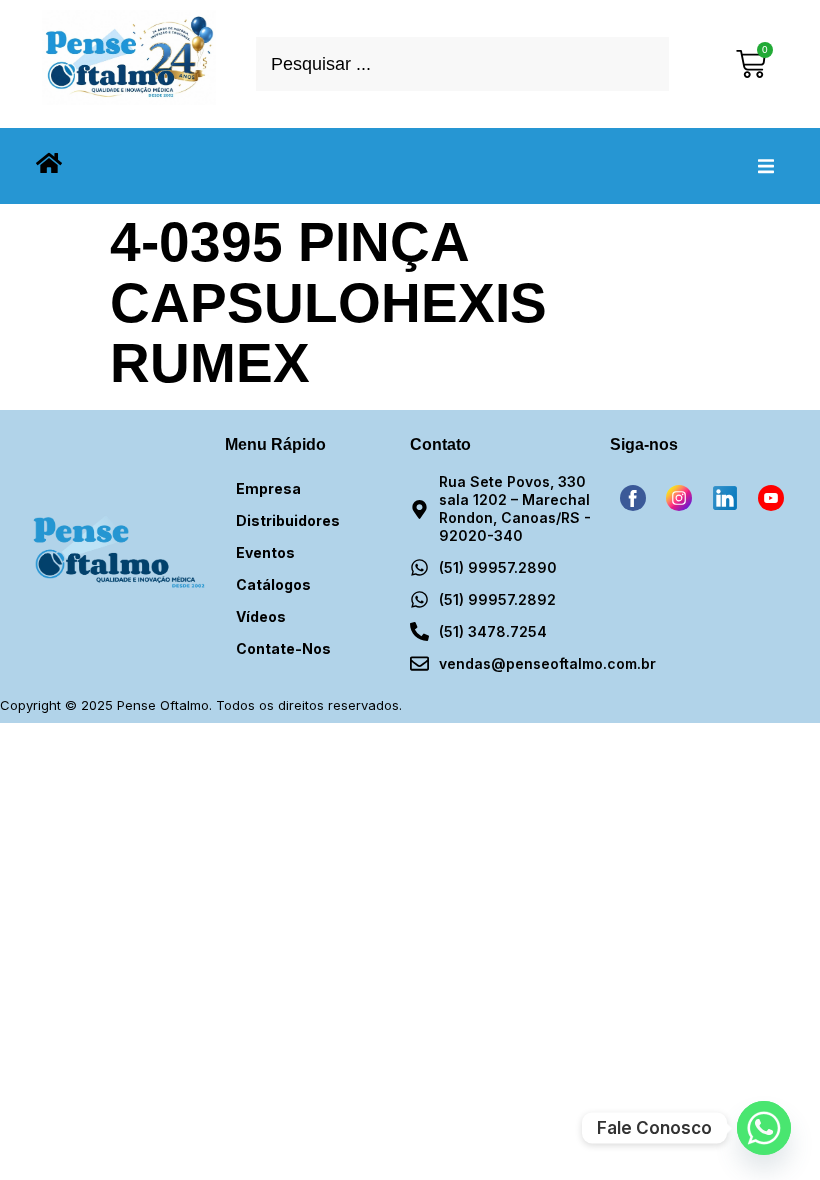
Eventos (265, 552)
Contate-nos (283, 648)
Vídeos (261, 616)
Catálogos (273, 584)
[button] (766, 166)
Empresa (268, 488)
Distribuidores (288, 520)
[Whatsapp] (764, 1128)
